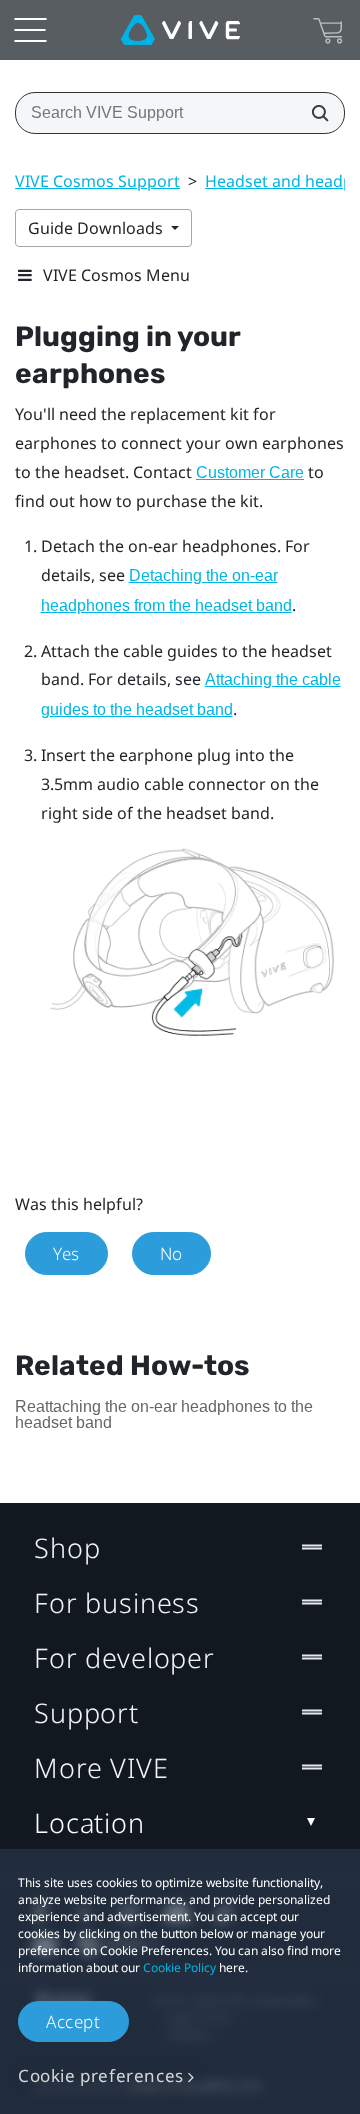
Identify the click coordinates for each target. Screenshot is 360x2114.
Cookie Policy (179, 1967)
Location (89, 1822)
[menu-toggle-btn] (30, 30)
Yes (66, 1253)
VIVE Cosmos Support (97, 181)
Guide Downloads (97, 228)
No (171, 1253)
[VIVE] (180, 30)
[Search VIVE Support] (314, 113)
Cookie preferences (101, 2075)
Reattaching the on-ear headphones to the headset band (164, 1414)
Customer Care (250, 472)
